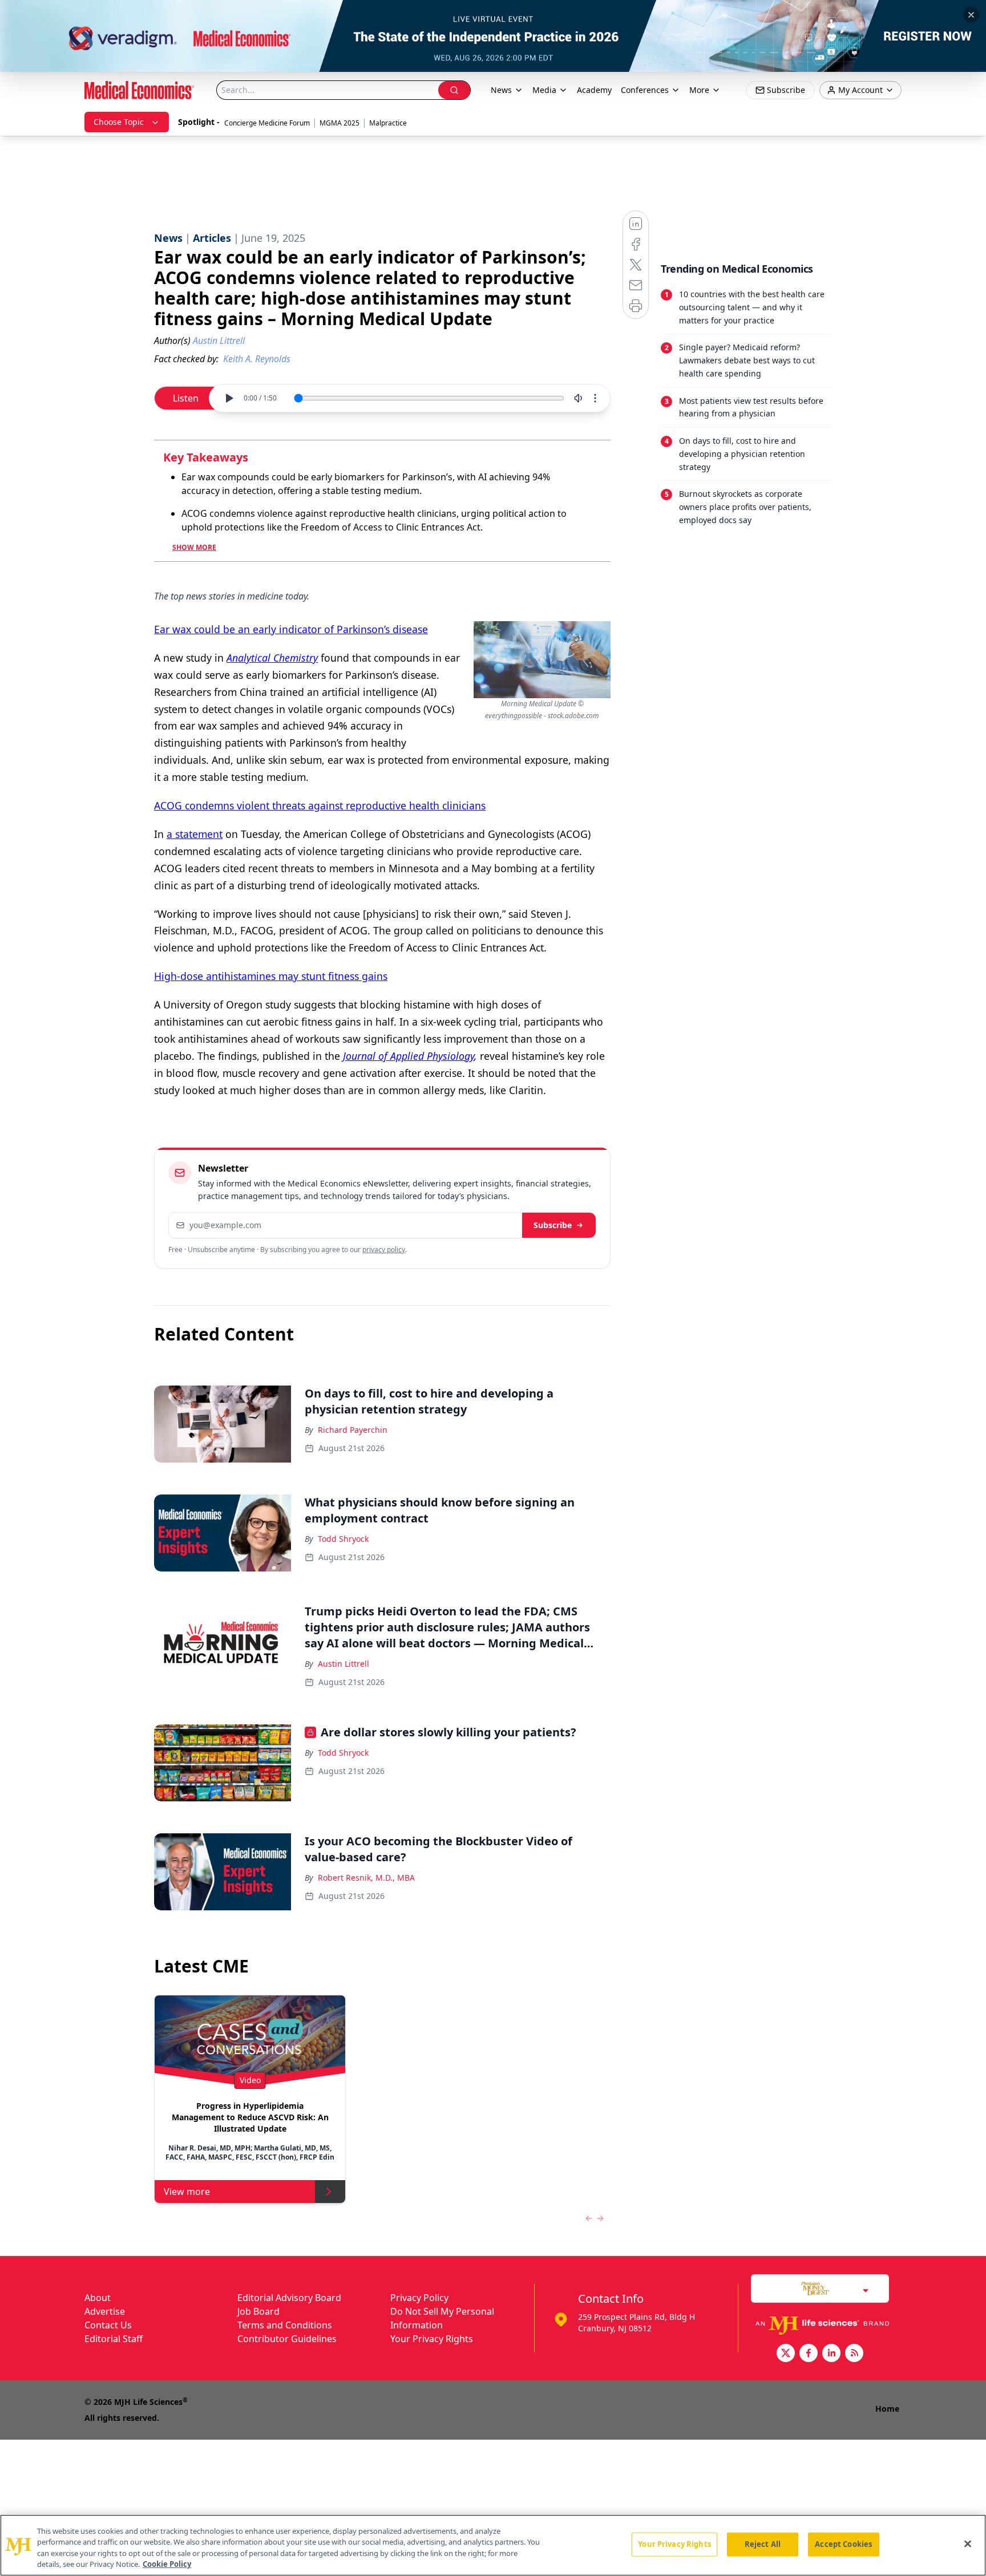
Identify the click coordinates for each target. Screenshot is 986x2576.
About (98, 2298)
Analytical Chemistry (272, 658)
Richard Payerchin (353, 1430)
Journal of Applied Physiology (409, 1056)
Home (887, 2409)
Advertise (105, 2311)
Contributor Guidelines (287, 2339)
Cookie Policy (167, 2564)
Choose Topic (119, 122)
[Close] (968, 2543)
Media (544, 90)
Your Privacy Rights (432, 2339)
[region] (493, 2545)
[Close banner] (971, 15)
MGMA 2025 (340, 123)
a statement (195, 834)
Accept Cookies (843, 2544)
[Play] (229, 398)
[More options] (595, 398)
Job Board (258, 2311)
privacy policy (384, 1249)
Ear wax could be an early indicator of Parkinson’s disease (291, 629)
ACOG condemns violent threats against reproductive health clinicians (320, 805)
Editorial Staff (114, 2339)
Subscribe (553, 1225)
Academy (594, 90)
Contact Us (108, 2325)
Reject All (763, 2544)
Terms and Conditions (285, 2325)
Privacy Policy (419, 2298)
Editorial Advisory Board (289, 2298)
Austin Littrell (344, 1664)
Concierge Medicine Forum (267, 123)
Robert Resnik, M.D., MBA (366, 1878)
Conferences (645, 90)
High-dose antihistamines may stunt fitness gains (271, 976)
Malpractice (388, 123)
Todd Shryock (343, 1539)
